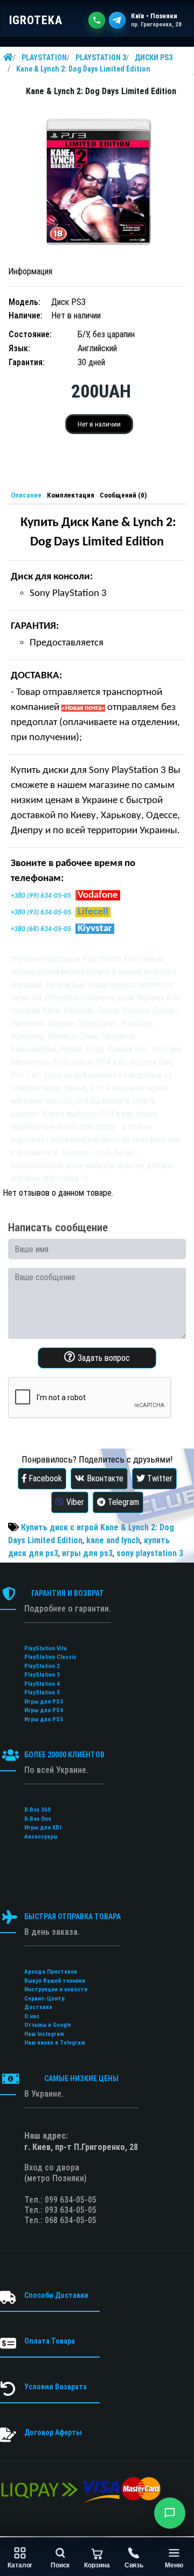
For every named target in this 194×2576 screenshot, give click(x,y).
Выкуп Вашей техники (55, 1981)
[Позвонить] (97, 20)
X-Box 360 (37, 1810)
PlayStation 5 (42, 1693)
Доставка (38, 2007)
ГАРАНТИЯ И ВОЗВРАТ (68, 1593)
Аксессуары (41, 1837)
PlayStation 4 (42, 1684)
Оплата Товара (50, 2341)
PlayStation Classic (50, 1657)
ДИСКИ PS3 (154, 58)
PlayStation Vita (46, 1648)
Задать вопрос (103, 1358)
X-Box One (38, 1819)
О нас (32, 2016)
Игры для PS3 (44, 1702)
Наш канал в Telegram (55, 2043)
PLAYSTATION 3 (101, 58)
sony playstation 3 (150, 1553)
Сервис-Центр (44, 1999)
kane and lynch (113, 1540)
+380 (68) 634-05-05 (41, 929)
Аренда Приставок (51, 1972)
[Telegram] (117, 20)
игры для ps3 (87, 1553)
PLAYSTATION (44, 58)
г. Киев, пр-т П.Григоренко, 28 (81, 2147)
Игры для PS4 (44, 1710)
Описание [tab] (26, 495)
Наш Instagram (44, 2034)
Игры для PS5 (44, 1719)
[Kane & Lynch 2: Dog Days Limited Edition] (97, 182)
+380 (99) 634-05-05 (41, 896)
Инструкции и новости (56, 1989)
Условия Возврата (56, 2387)
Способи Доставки (56, 2295)
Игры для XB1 (43, 1828)
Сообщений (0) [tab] (123, 495)
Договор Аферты (53, 2432)
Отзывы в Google (48, 2025)
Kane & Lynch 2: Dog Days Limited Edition (83, 69)
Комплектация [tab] (71, 495)
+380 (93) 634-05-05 (41, 913)
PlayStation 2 (42, 1666)
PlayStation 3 (42, 1675)
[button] (170, 2513)
